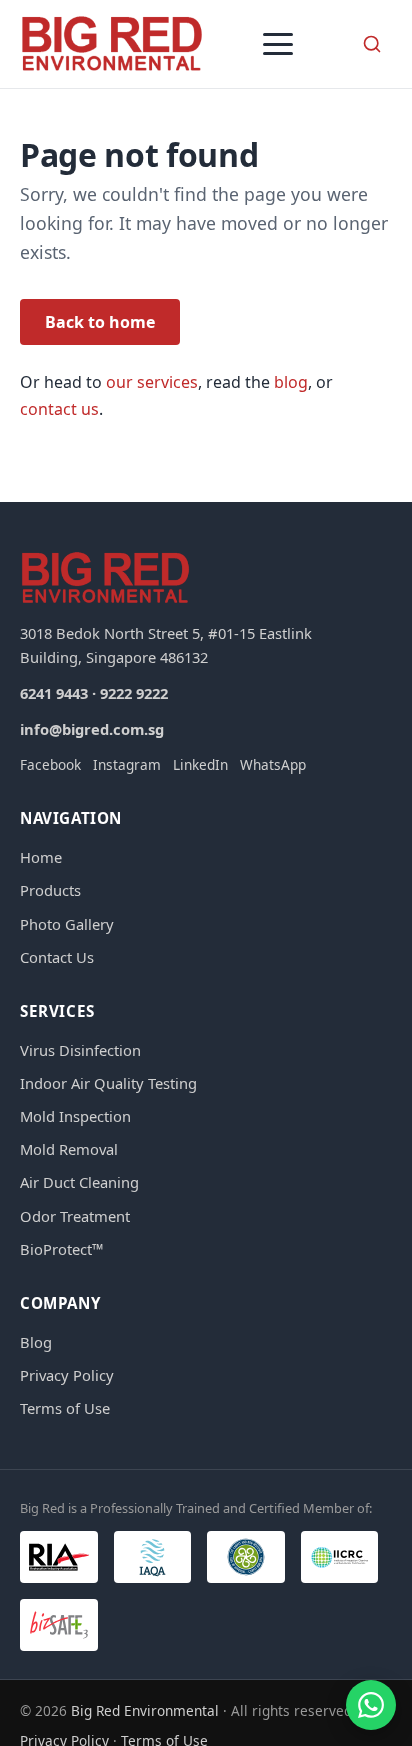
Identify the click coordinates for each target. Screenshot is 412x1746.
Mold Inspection (75, 1116)
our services (152, 382)
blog (291, 382)
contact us (59, 409)
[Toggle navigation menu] (278, 44)
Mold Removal (69, 1149)
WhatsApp (273, 764)
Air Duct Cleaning (79, 1182)
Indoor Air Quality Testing (108, 1083)
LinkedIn (200, 764)
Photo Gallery (67, 924)
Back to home (100, 322)
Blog (36, 1342)
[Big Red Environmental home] (112, 44)
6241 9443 (54, 693)
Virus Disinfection (80, 1050)
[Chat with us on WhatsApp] (371, 1705)
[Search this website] (372, 44)
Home (41, 857)
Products (50, 890)
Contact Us (57, 957)
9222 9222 (134, 693)
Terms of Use (65, 1408)
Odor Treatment (75, 1216)
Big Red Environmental (145, 1710)
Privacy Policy (67, 1375)
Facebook (50, 764)
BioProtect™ (61, 1249)
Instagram (127, 764)
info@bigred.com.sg (92, 729)
